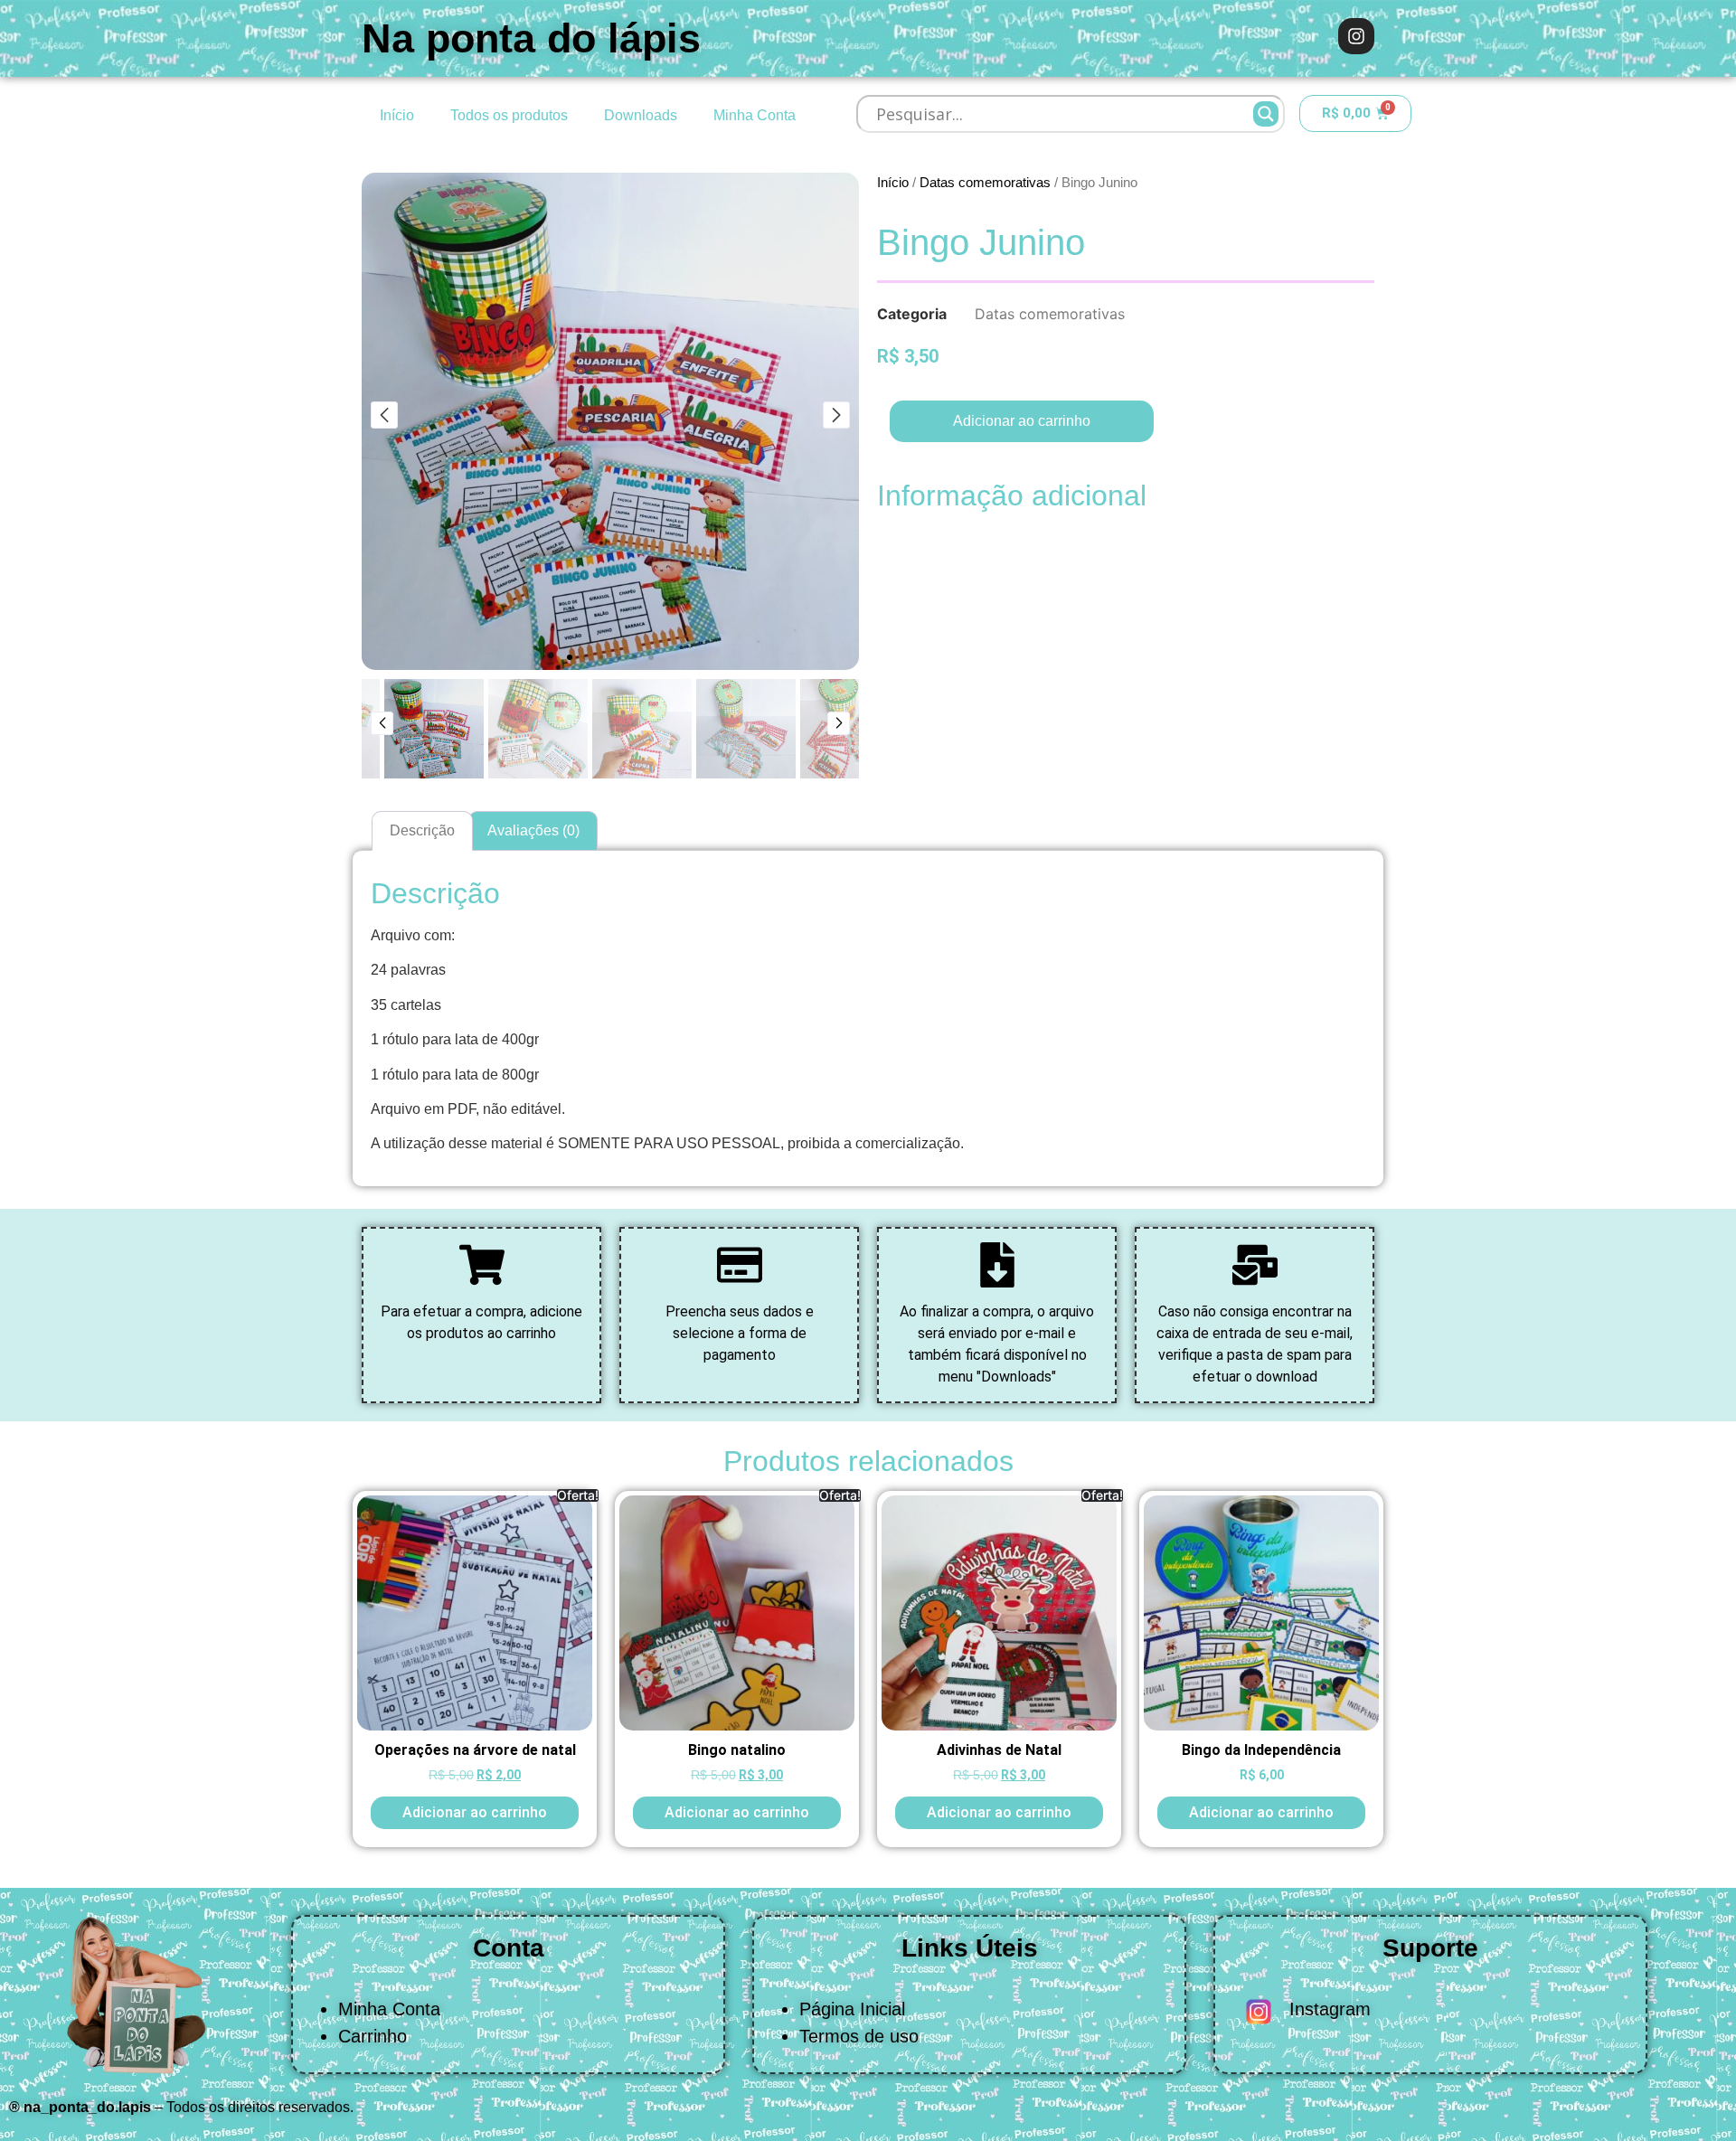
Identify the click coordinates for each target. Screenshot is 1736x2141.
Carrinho (373, 2036)
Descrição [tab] (422, 830)
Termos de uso (859, 2036)
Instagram (1330, 2009)
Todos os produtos (509, 115)
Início (397, 115)
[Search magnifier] (1266, 114)
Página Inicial (852, 2009)
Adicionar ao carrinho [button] (475, 1812)
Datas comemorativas (985, 183)
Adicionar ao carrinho (1022, 421)
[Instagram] (1356, 36)
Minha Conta (755, 115)
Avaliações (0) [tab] (533, 830)
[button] (570, 657)
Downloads (641, 115)
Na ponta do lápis (531, 38)
